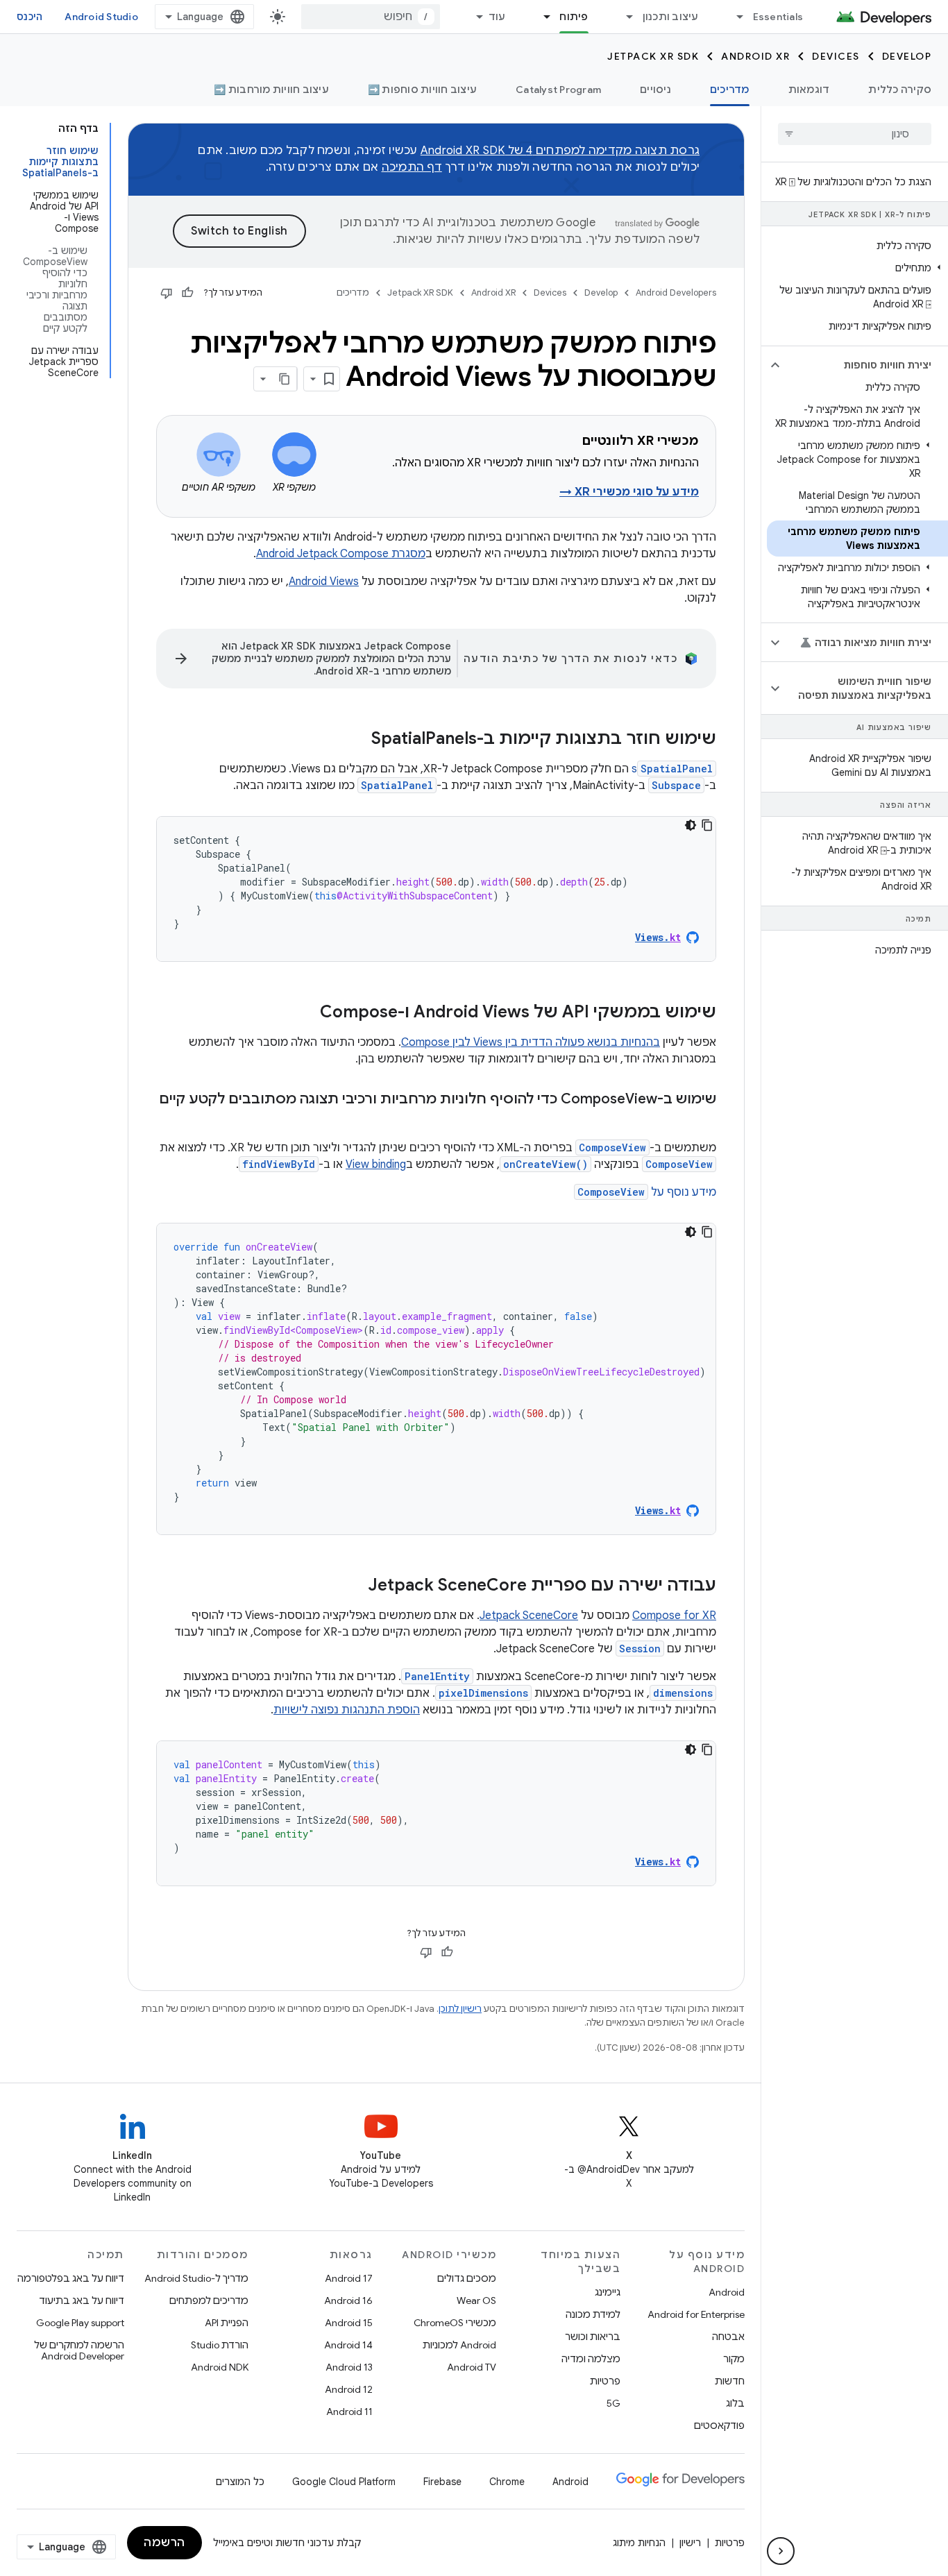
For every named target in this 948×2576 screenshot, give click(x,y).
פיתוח (574, 17)
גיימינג (608, 2292)
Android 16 (348, 2300)
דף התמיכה (412, 167)
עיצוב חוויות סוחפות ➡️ (422, 90)
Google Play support (80, 2323)
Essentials (778, 17)
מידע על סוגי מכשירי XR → (629, 492)
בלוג (735, 2403)
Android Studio (101, 17)
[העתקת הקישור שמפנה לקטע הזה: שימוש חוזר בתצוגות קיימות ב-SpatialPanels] (357, 740)
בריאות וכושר (593, 2337)
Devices (836, 56)
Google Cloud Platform (344, 2482)
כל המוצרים (240, 2482)
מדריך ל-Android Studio (196, 2278)
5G (613, 2403)
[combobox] (371, 17)
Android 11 (349, 2412)
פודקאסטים (719, 2425)
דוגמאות (809, 90)
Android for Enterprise (696, 2314)
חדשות (730, 2381)
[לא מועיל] (167, 293)
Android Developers (676, 293)
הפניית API (227, 2323)
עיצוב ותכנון (671, 17)
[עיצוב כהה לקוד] (691, 825)
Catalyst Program (558, 90)
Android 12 (349, 2389)
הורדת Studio (220, 2345)
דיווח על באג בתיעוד (82, 2300)
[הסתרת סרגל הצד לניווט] (781, 2551)
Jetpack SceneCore (529, 1616)
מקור (734, 2359)
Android (727, 2292)
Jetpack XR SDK (653, 56)
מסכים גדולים (467, 2278)
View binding (376, 1164)
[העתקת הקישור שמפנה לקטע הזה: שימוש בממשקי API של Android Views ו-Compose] (306, 1013)
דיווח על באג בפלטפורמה (71, 2278)
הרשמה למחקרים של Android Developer (79, 2350)
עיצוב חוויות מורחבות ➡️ (271, 90)
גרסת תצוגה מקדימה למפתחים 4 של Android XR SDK (560, 151)
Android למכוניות (459, 2345)
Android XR (755, 56)
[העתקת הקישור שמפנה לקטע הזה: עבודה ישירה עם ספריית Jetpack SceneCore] (354, 1586)
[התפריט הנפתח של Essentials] (734, 17)
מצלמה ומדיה (591, 2359)
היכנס (29, 17)
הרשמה (164, 2543)
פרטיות (605, 2381)
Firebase (442, 2482)
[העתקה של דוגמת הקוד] (707, 825)
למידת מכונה (593, 2314)
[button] (857, 268)
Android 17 (349, 2278)
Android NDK (220, 2367)
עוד (497, 17)
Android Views (324, 582)
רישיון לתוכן (460, 2009)
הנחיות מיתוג (639, 2543)
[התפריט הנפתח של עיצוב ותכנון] (624, 17)
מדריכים (730, 90)
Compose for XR (674, 1616)
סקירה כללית (900, 90)
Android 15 (349, 2323)
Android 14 (348, 2345)
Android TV (472, 2367)
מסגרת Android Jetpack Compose (341, 554)
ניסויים (655, 90)
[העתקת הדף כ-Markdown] (285, 379)
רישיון (690, 2543)
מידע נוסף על (647, 1192)
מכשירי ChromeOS (455, 2323)
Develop (907, 56)
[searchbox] (855, 134)
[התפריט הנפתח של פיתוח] (541, 17)
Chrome (507, 2482)
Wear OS (476, 2300)
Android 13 (349, 2367)
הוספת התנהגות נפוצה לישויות (347, 1710)
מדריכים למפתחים (209, 2300)
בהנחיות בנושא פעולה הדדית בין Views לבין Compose (531, 1042)
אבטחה (728, 2337)
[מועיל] (187, 293)
